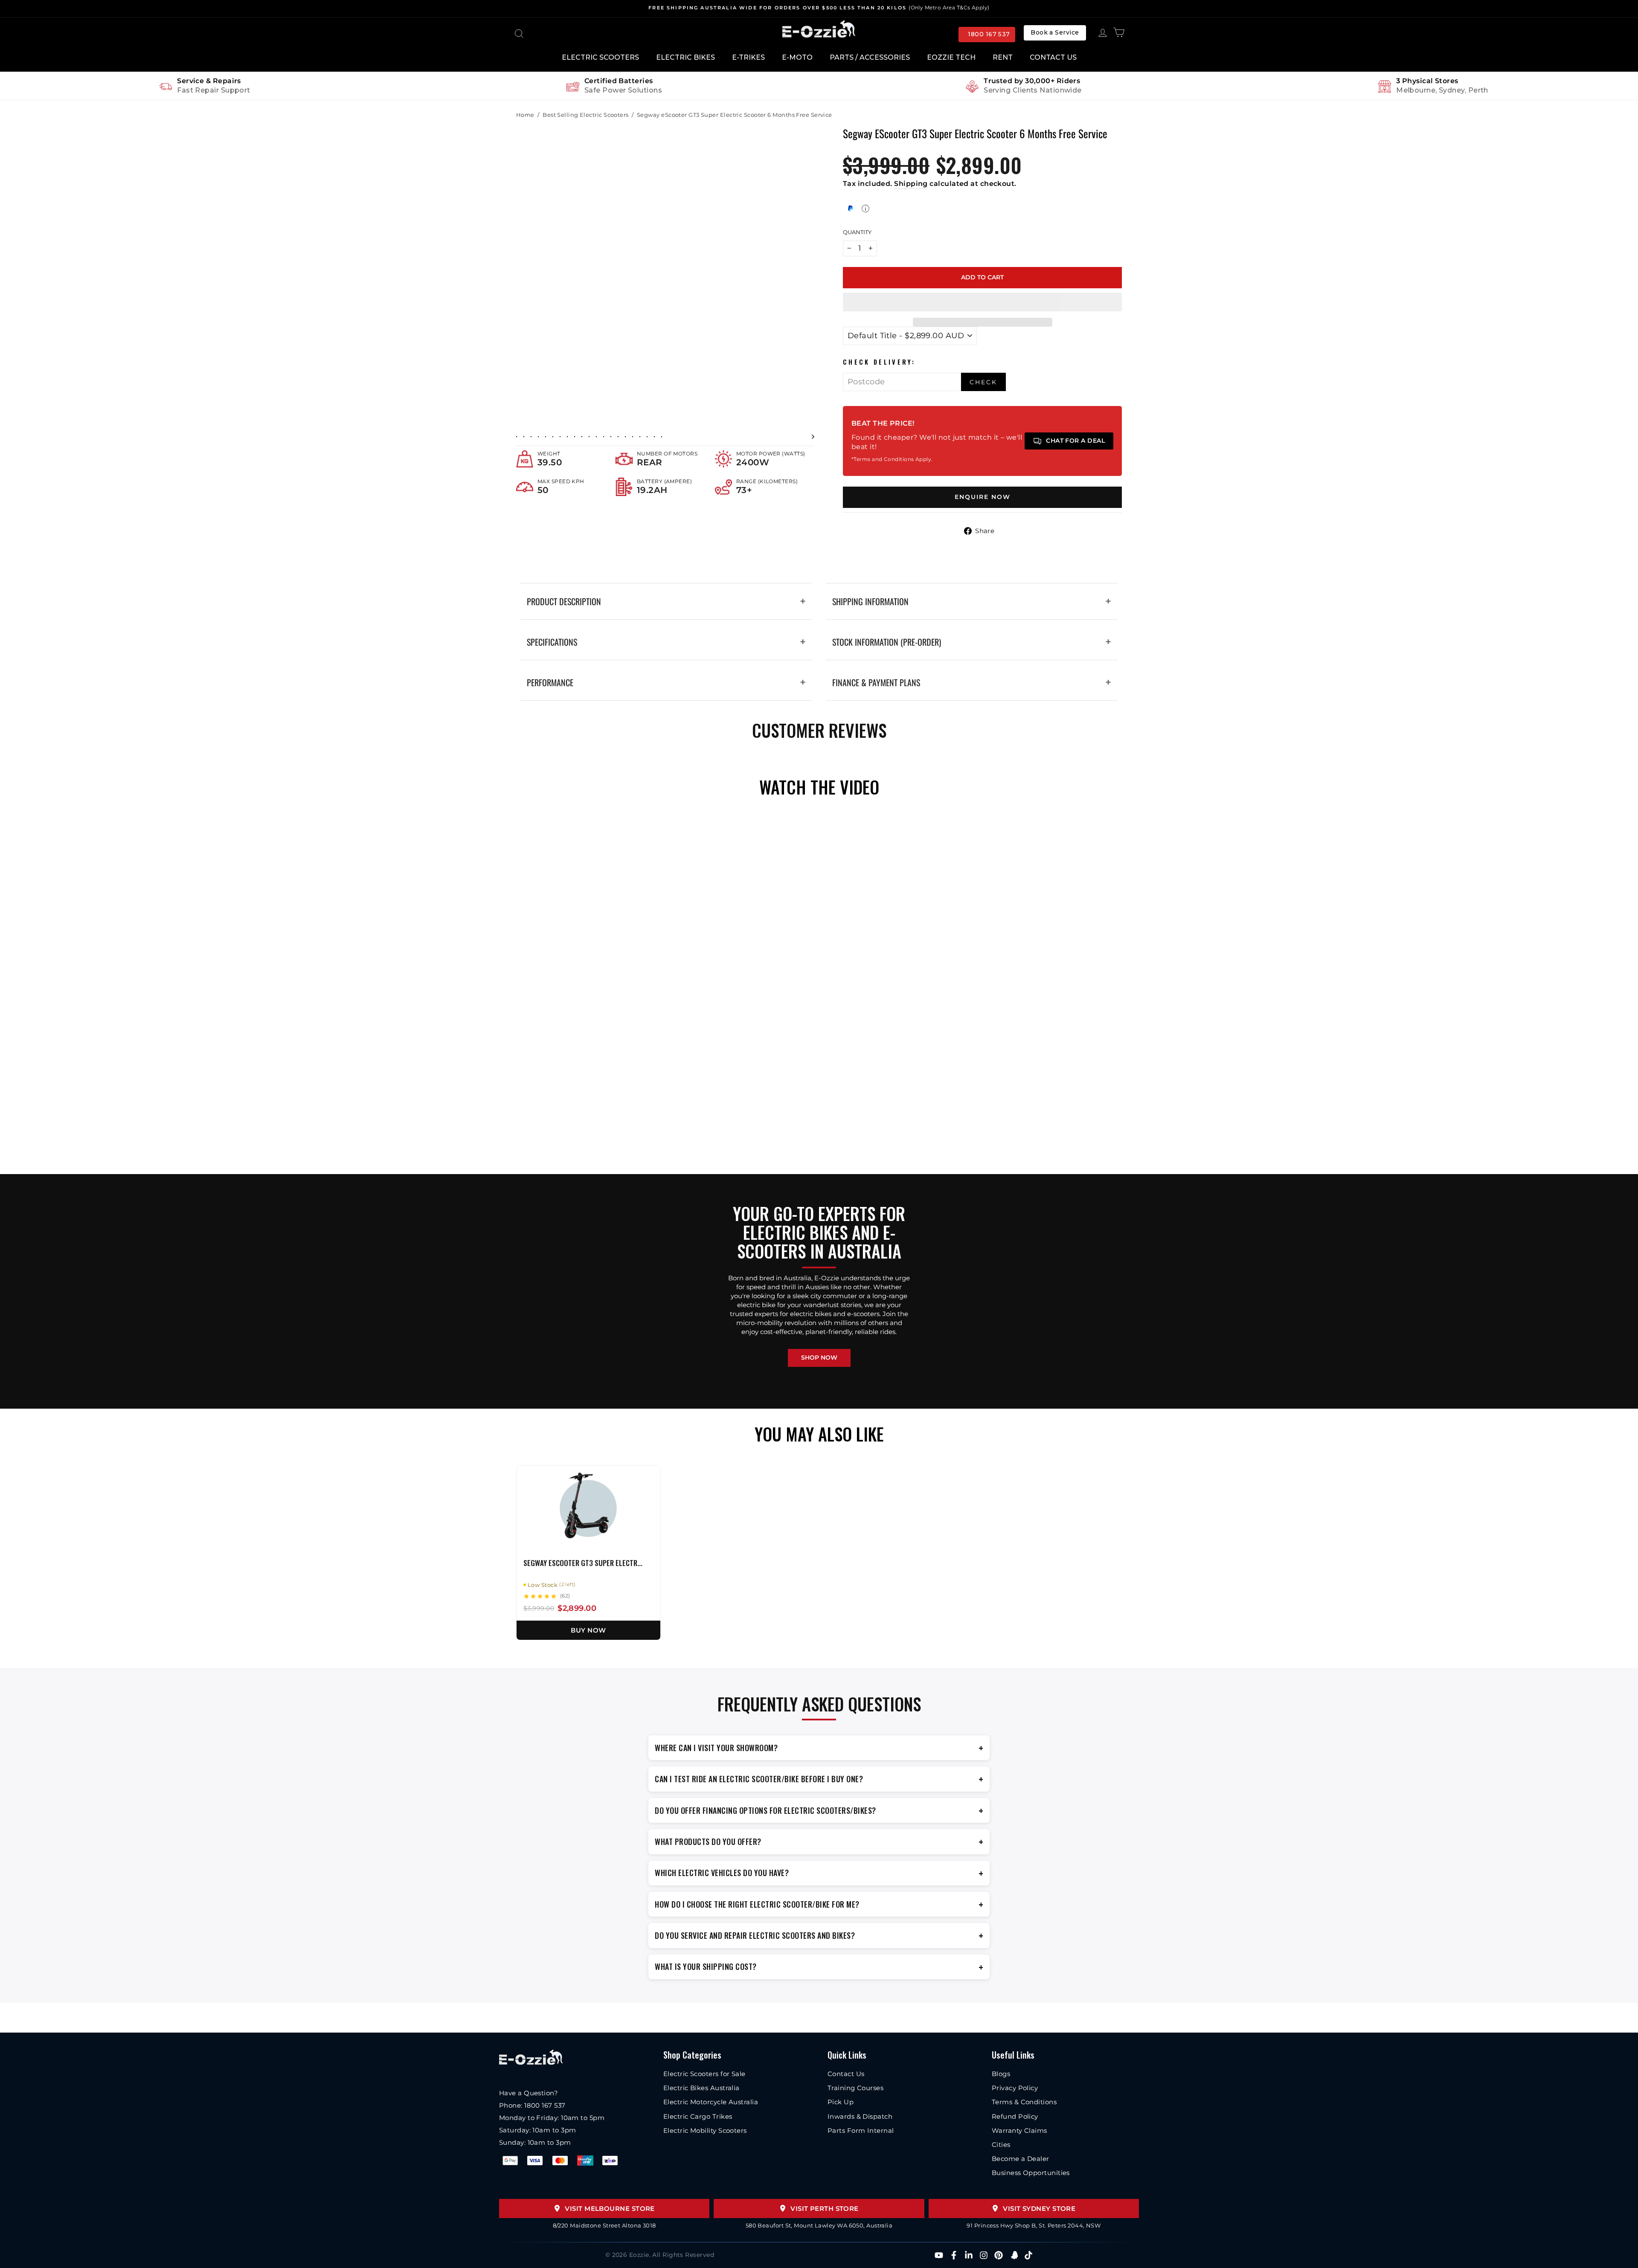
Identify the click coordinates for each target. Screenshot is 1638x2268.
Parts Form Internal (861, 2130)
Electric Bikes (685, 57)
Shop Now (819, 1357)
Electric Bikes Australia (701, 2088)
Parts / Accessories (870, 57)
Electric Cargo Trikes (698, 2116)
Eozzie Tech (951, 57)
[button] (982, 302)
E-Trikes (748, 57)
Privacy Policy (1015, 2088)
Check (983, 382)
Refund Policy (1015, 2116)
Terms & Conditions (1024, 2102)
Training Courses (855, 2088)
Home (525, 115)
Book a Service (1055, 32)
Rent (1003, 57)
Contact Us (1053, 57)
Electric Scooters (600, 57)
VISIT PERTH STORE (825, 2209)
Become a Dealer (1021, 2159)
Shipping (911, 184)
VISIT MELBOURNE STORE (610, 2209)
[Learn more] (865, 209)
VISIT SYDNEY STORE (1039, 2209)
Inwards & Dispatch (860, 2116)
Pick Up (841, 2102)
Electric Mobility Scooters (705, 2130)
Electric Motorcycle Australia (711, 2102)
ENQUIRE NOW (983, 497)
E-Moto (797, 57)
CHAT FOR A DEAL (1075, 441)
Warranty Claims (1019, 2130)
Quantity (857, 232)
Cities (1001, 2145)
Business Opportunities (1031, 2173)
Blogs (1001, 2074)
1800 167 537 (989, 34)
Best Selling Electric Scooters (586, 115)
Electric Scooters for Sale (704, 2074)
